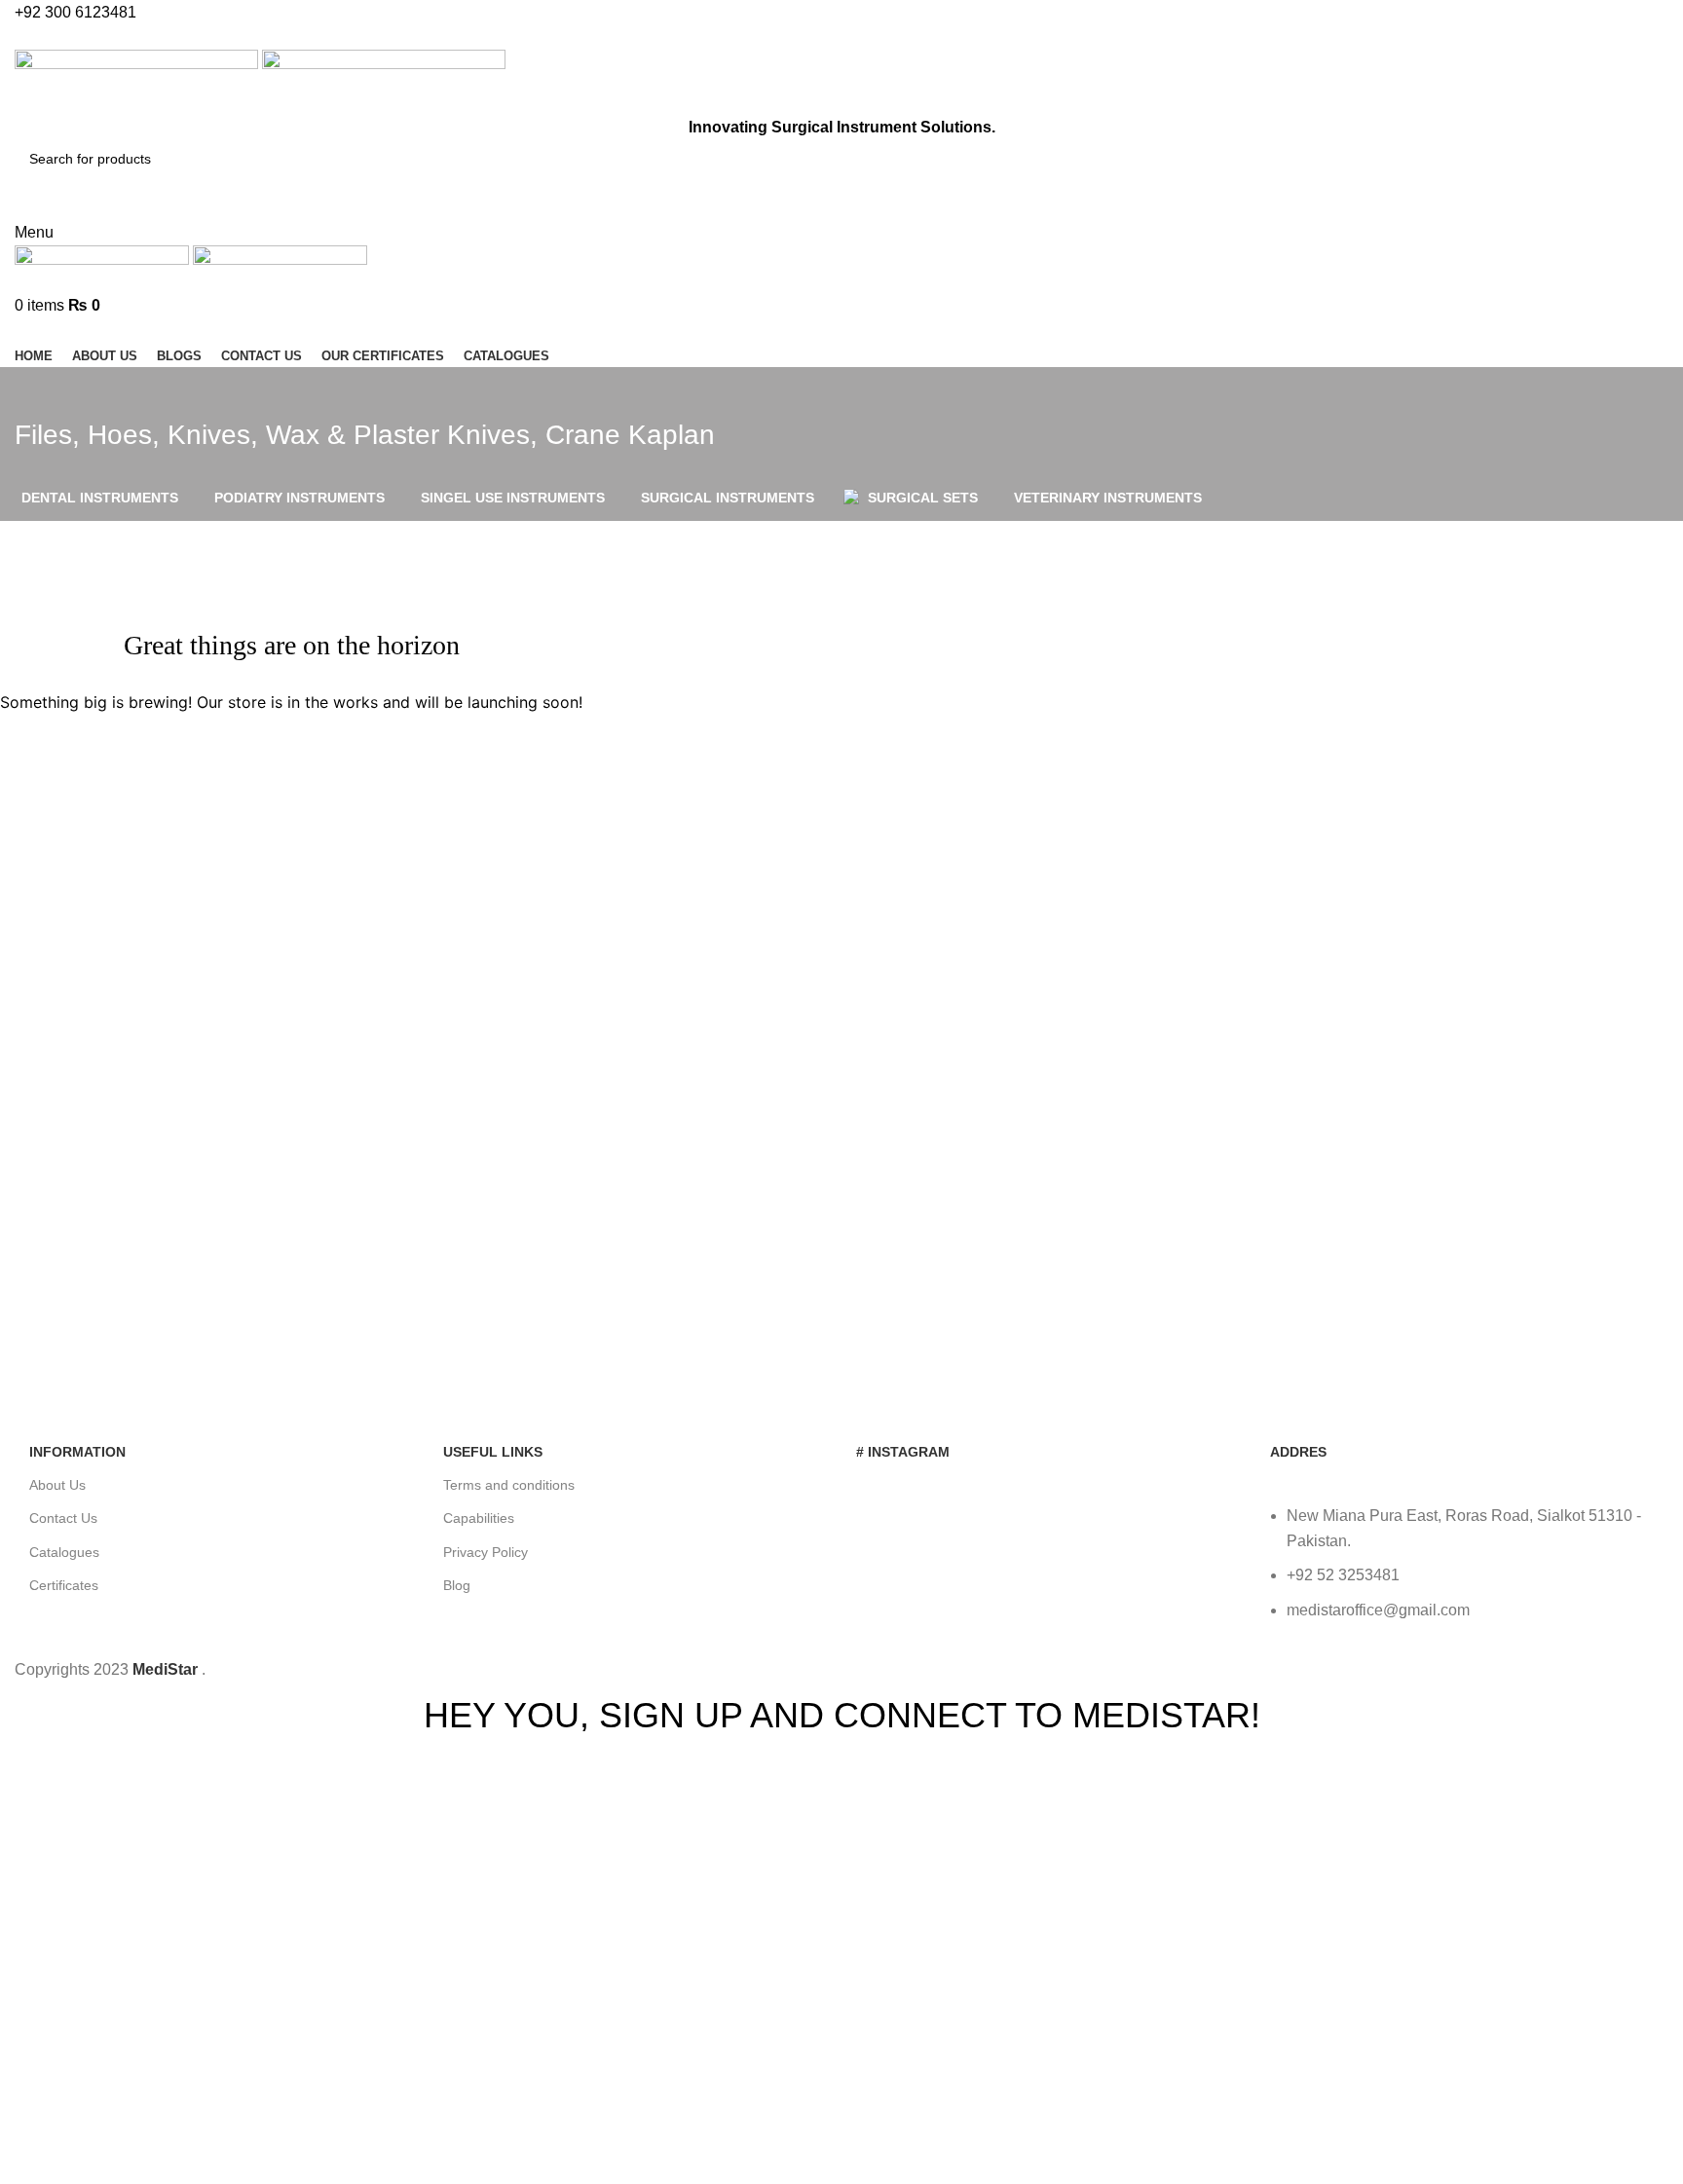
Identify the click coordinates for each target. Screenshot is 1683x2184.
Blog (457, 1585)
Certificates (64, 1585)
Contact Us (63, 1518)
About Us (57, 1485)
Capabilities (479, 1518)
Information (77, 1452)
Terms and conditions (509, 1485)
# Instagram (903, 1452)
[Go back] (39, 391)
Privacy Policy (486, 1552)
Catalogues (64, 1552)
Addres (1298, 1452)
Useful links (493, 1452)
